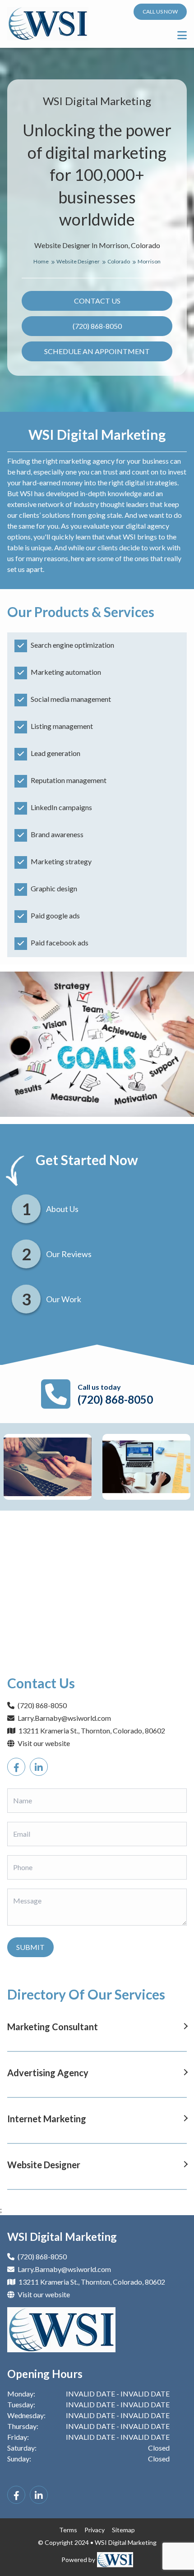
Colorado (119, 261)
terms (68, 2530)
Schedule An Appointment (97, 351)
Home (42, 261)
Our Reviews (69, 1254)
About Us (62, 1209)
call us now (160, 12)
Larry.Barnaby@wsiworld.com (64, 1718)
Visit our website (43, 1743)
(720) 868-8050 (97, 326)
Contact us (97, 301)
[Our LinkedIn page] (39, 1767)
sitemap (123, 2530)
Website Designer (79, 261)
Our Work (64, 1299)
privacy (95, 2530)
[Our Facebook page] (16, 1767)
